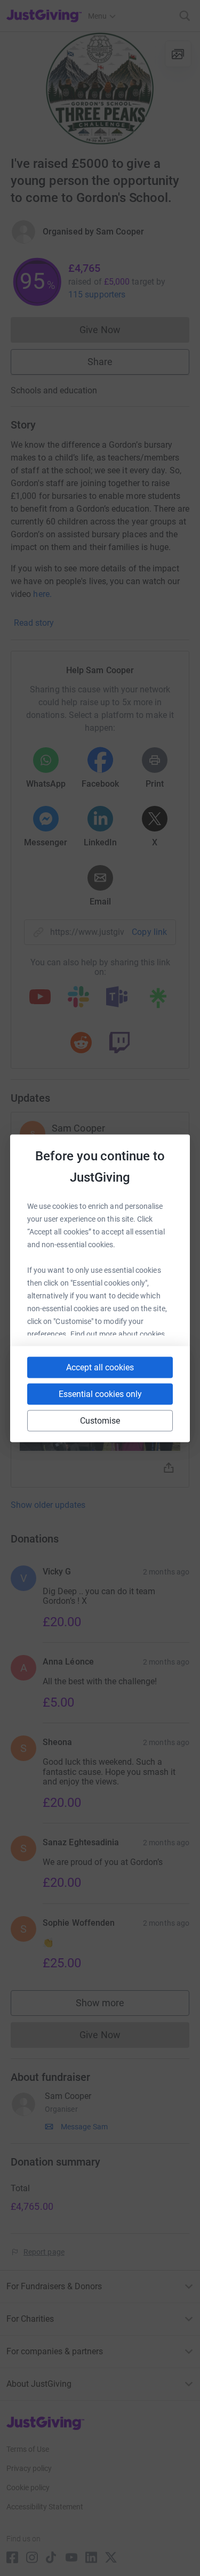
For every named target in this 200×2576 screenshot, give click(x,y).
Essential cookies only (100, 1394)
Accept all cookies (100, 1367)
